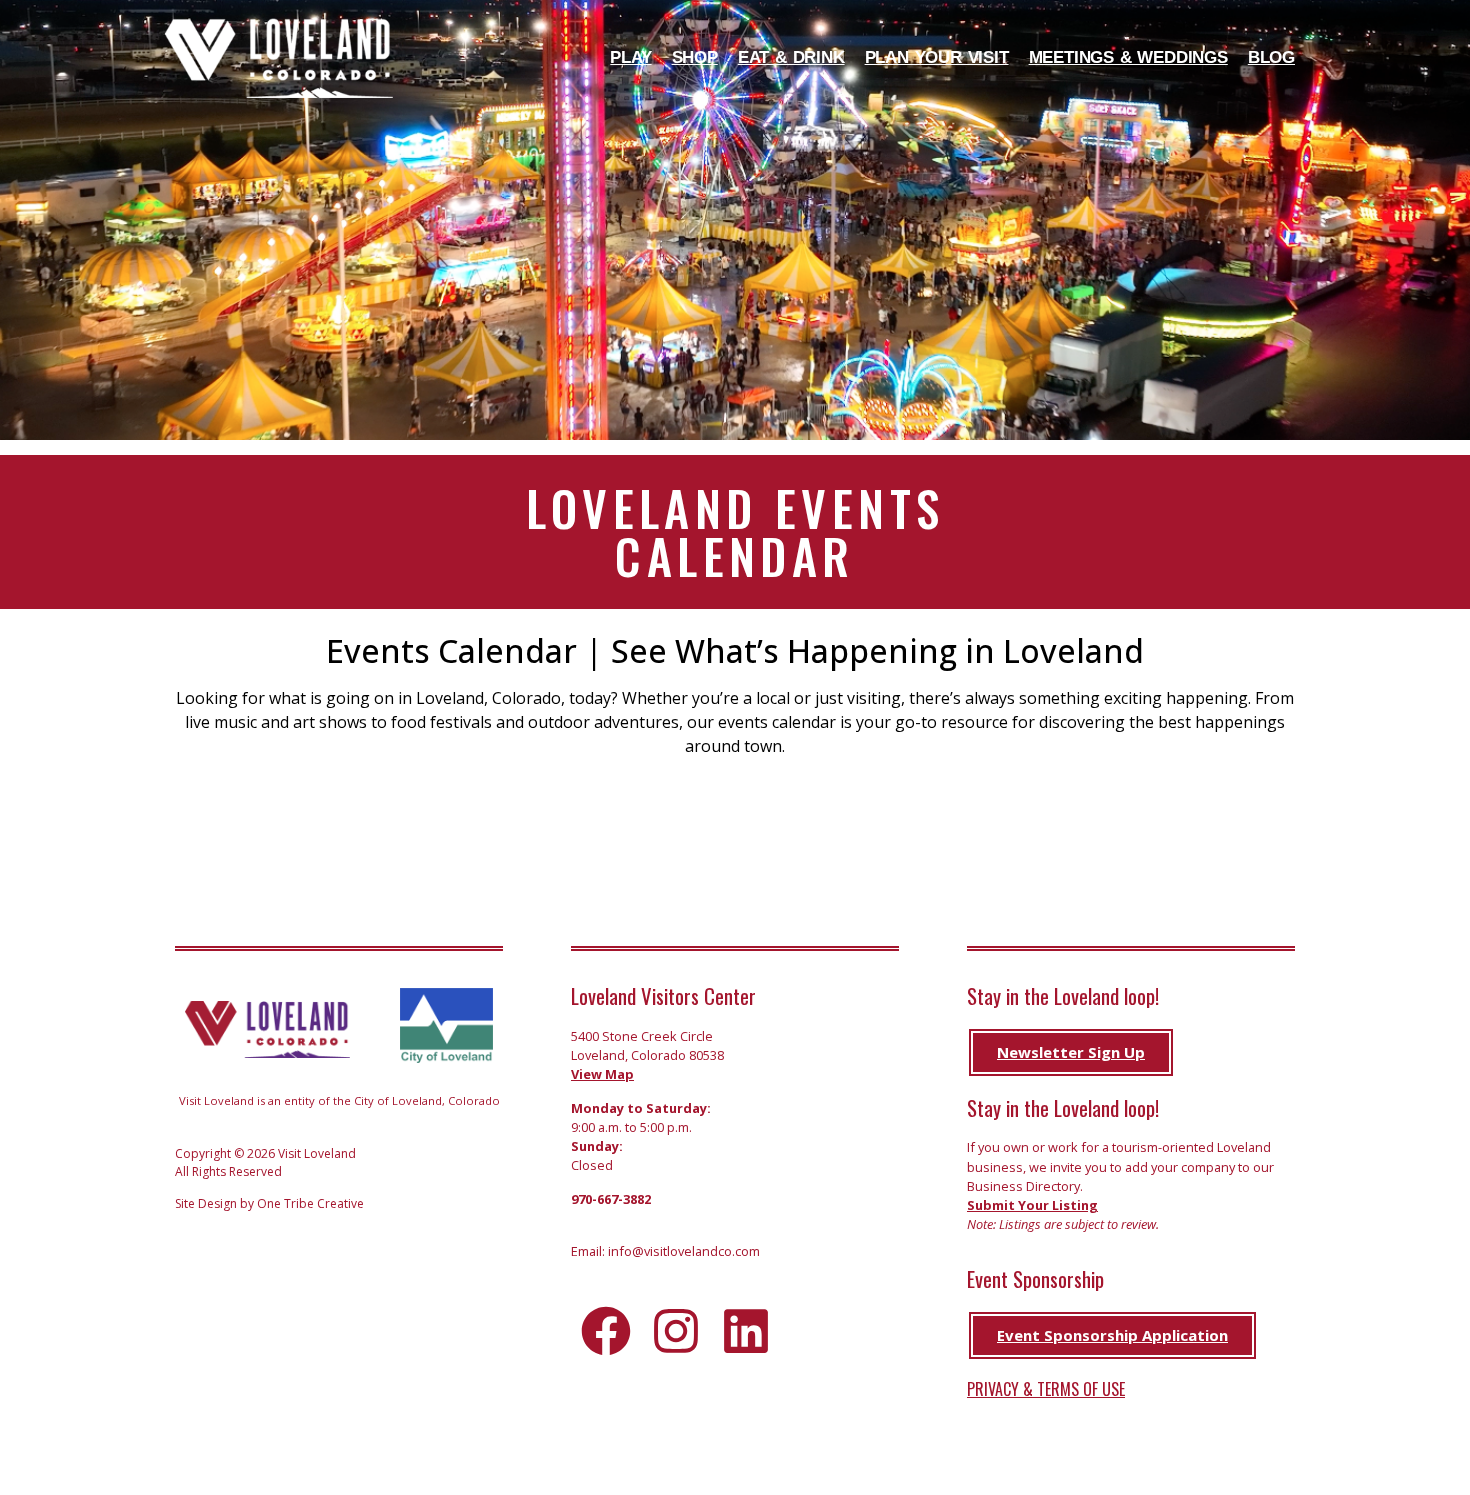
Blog (1271, 57)
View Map (602, 1074)
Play (630, 57)
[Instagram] (676, 1331)
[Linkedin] (746, 1331)
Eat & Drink (791, 57)
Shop (695, 57)
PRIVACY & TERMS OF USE (1046, 1389)
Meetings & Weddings (1128, 57)
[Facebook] (606, 1331)
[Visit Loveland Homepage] (279, 58)
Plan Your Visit (937, 57)
